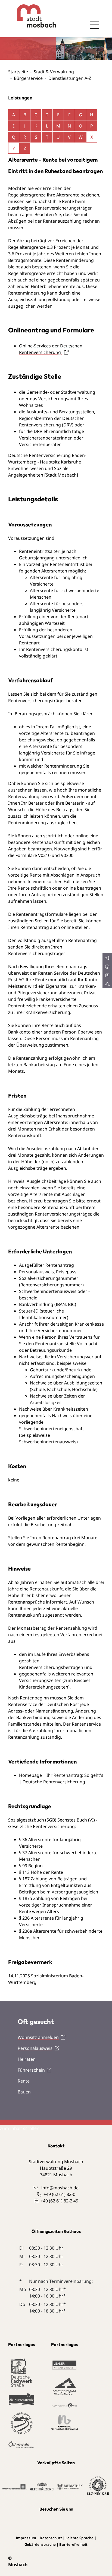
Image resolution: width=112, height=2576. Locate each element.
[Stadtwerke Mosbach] (14, 2486)
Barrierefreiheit (73, 2544)
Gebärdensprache (40, 2544)
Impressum (26, 2538)
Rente (24, 2081)
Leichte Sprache (80, 2538)
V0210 (45, 855)
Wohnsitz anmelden (38, 2037)
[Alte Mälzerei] (42, 2486)
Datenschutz (51, 2538)
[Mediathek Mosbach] (70, 2486)
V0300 (67, 855)
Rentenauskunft (46, 1589)
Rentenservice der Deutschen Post (44, 1704)
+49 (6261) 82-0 (59, 2194)
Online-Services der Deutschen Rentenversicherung (51, 349)
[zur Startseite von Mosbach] (32, 16)
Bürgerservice (28, 78)
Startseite (18, 72)
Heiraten (27, 2059)
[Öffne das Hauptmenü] (94, 25)
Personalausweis (35, 2048)
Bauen (24, 2092)
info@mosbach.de (60, 2188)
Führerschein (31, 2070)
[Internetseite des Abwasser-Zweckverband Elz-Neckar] (98, 2486)
